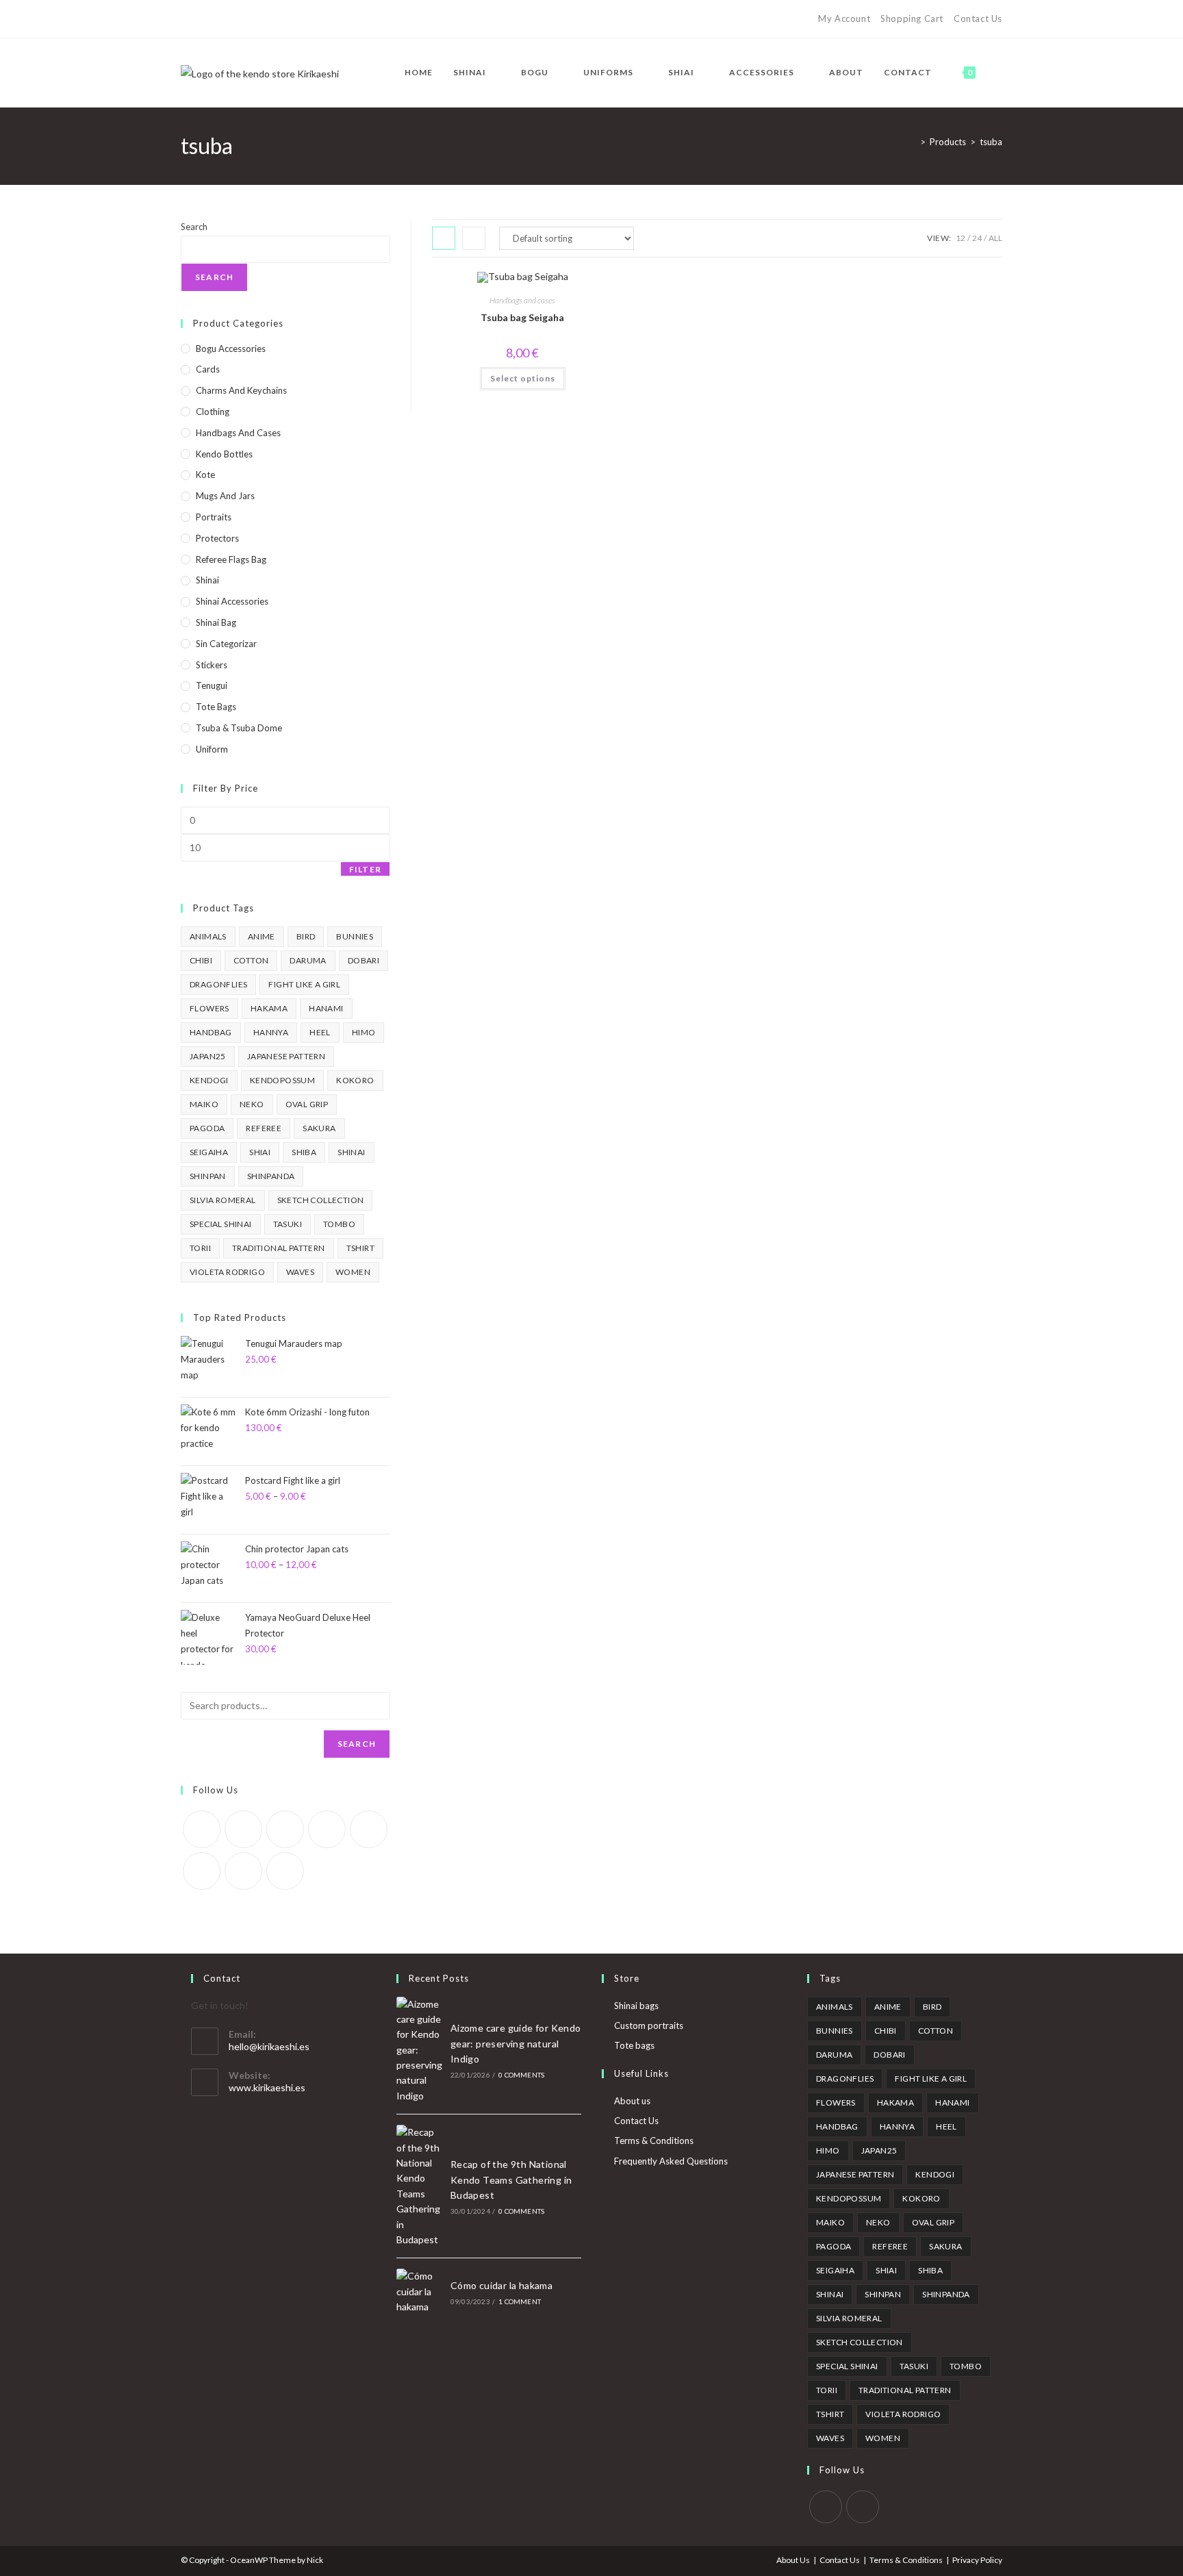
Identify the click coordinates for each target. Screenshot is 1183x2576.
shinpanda (271, 1176)
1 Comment (520, 2301)
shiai (260, 1152)
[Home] (913, 142)
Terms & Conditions (654, 2141)
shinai (351, 1152)
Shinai (207, 580)
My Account (844, 18)
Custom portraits (649, 2025)
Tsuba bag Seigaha (522, 317)
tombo (339, 1224)
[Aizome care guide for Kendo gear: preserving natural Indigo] (420, 2050)
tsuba (991, 142)
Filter (365, 869)
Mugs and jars (225, 496)
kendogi (209, 1080)
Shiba (304, 1152)
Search (194, 227)
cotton (251, 960)
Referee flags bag (231, 559)
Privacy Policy (977, 2560)
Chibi (201, 960)
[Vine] (279, 19)
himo (364, 1032)
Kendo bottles (224, 454)
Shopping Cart (912, 18)
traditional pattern (279, 1248)
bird (306, 936)
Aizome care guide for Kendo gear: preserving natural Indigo (516, 2043)
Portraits (214, 517)
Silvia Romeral (223, 1200)
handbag (211, 1032)
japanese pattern (286, 1056)
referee (264, 1128)
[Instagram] (247, 19)
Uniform (212, 749)
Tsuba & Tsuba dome (239, 728)
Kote (205, 475)
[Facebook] (200, 19)
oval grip (307, 1104)
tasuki (288, 1224)
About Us (793, 2560)
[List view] (474, 238)
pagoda (207, 1128)
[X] (187, 19)
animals (208, 936)
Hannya (271, 1032)
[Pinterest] (216, 19)
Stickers (212, 665)
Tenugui (212, 685)
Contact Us (978, 18)
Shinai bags (636, 2006)
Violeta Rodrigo (227, 1272)
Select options (523, 378)
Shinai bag (216, 622)
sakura (319, 1128)
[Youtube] (243, 1871)
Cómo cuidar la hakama (501, 2285)
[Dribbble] (232, 19)
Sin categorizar (226, 644)
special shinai (221, 1224)
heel (320, 1032)
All (995, 238)
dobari (364, 960)
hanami (326, 1008)
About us (632, 2101)
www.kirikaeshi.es (267, 2087)
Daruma (308, 960)
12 (961, 238)
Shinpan (208, 1176)
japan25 (208, 1056)
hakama (269, 1008)
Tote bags (216, 707)
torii (200, 1248)
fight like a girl (304, 984)
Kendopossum (282, 1080)
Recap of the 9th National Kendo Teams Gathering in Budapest (511, 2180)
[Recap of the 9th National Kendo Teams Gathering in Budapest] (420, 2186)
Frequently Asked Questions (671, 2161)
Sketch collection (321, 1200)
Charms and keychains (241, 390)
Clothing (213, 412)
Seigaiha (209, 1152)
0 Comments (521, 2075)
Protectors (217, 538)
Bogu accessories (231, 349)
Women (353, 1272)
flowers (209, 1008)
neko (252, 1104)
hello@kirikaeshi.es (269, 2046)
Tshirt (360, 1248)
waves (300, 1272)
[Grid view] (444, 238)
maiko (204, 1104)
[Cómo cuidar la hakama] (420, 2291)
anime (262, 936)
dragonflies (218, 984)
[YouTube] (263, 19)
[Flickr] (369, 1829)
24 (977, 238)
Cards (208, 369)
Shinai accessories (232, 601)
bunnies (355, 936)
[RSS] (295, 19)
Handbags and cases (522, 300)
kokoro (355, 1080)
